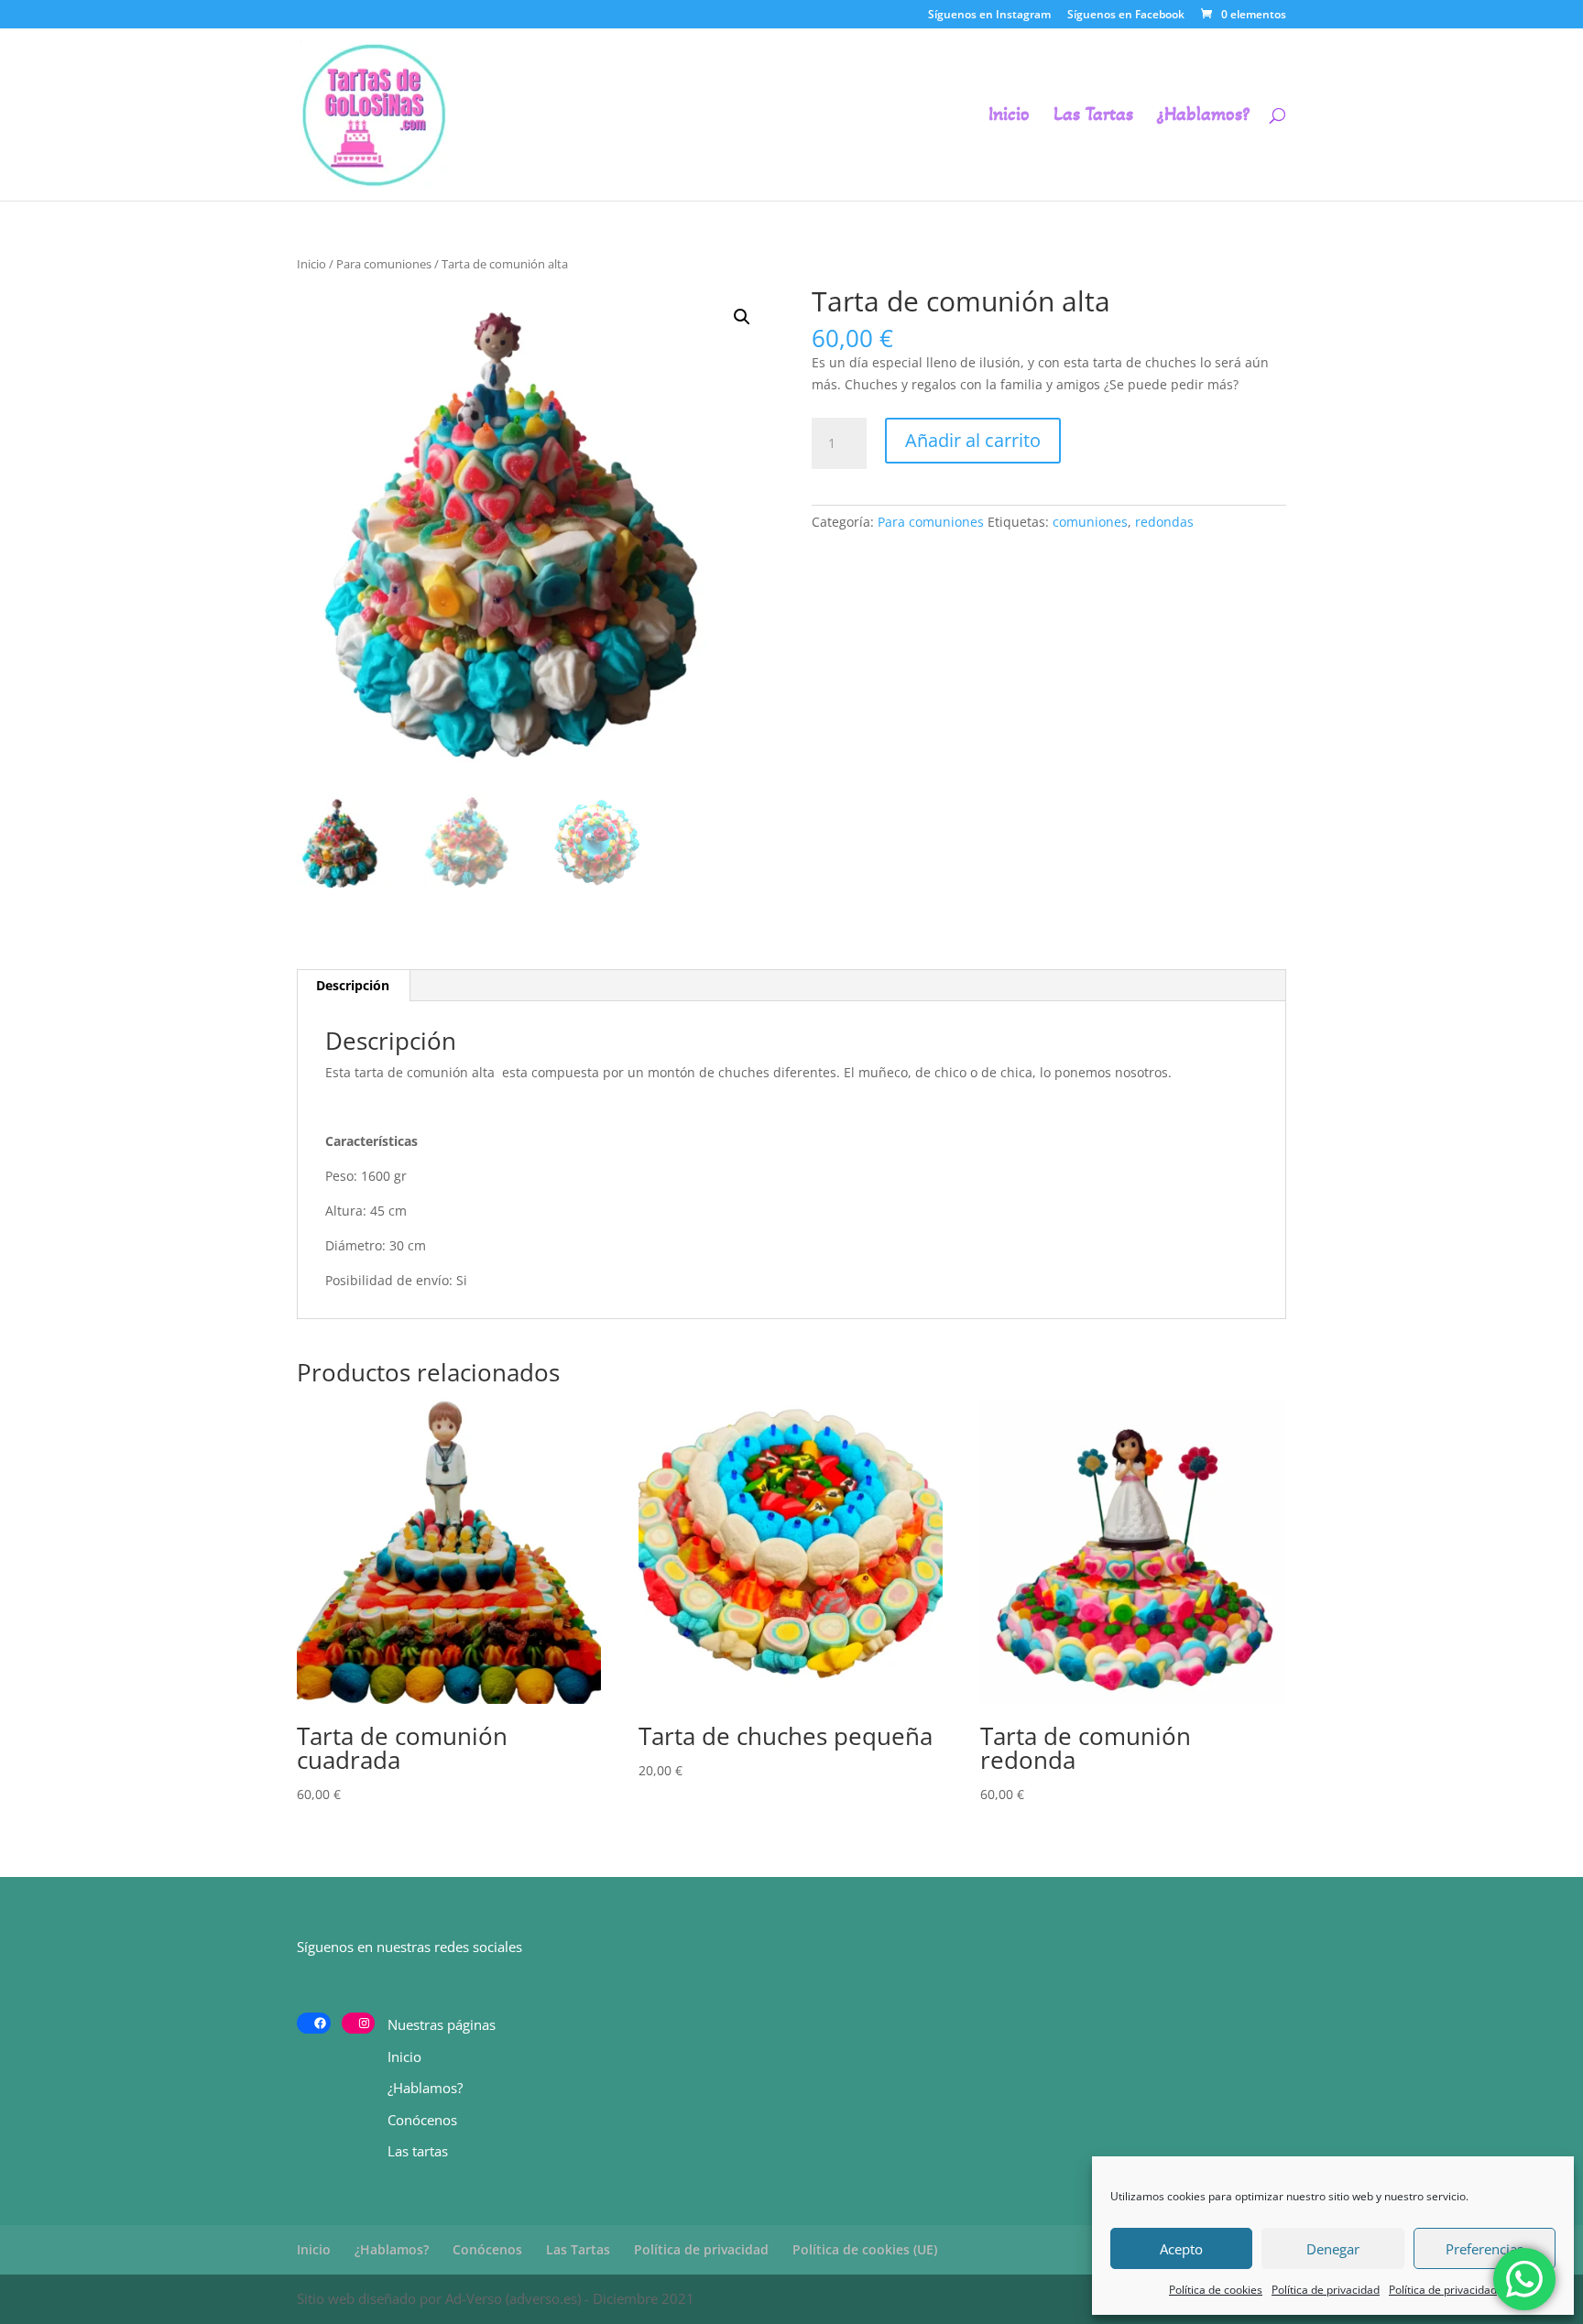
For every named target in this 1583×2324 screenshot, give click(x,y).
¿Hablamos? (1203, 117)
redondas (1164, 522)
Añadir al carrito (973, 440)
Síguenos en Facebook (1126, 16)
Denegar (1333, 2249)
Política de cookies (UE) (865, 2249)
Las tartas (418, 2151)
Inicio (1009, 117)
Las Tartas (1093, 117)
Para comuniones (384, 264)
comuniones (1090, 522)
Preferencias (1485, 2249)
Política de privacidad (1326, 2290)
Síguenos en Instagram (989, 16)
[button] (742, 317)
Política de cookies (1216, 2290)
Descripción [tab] (353, 985)
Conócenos (422, 2120)
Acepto (1181, 2249)
